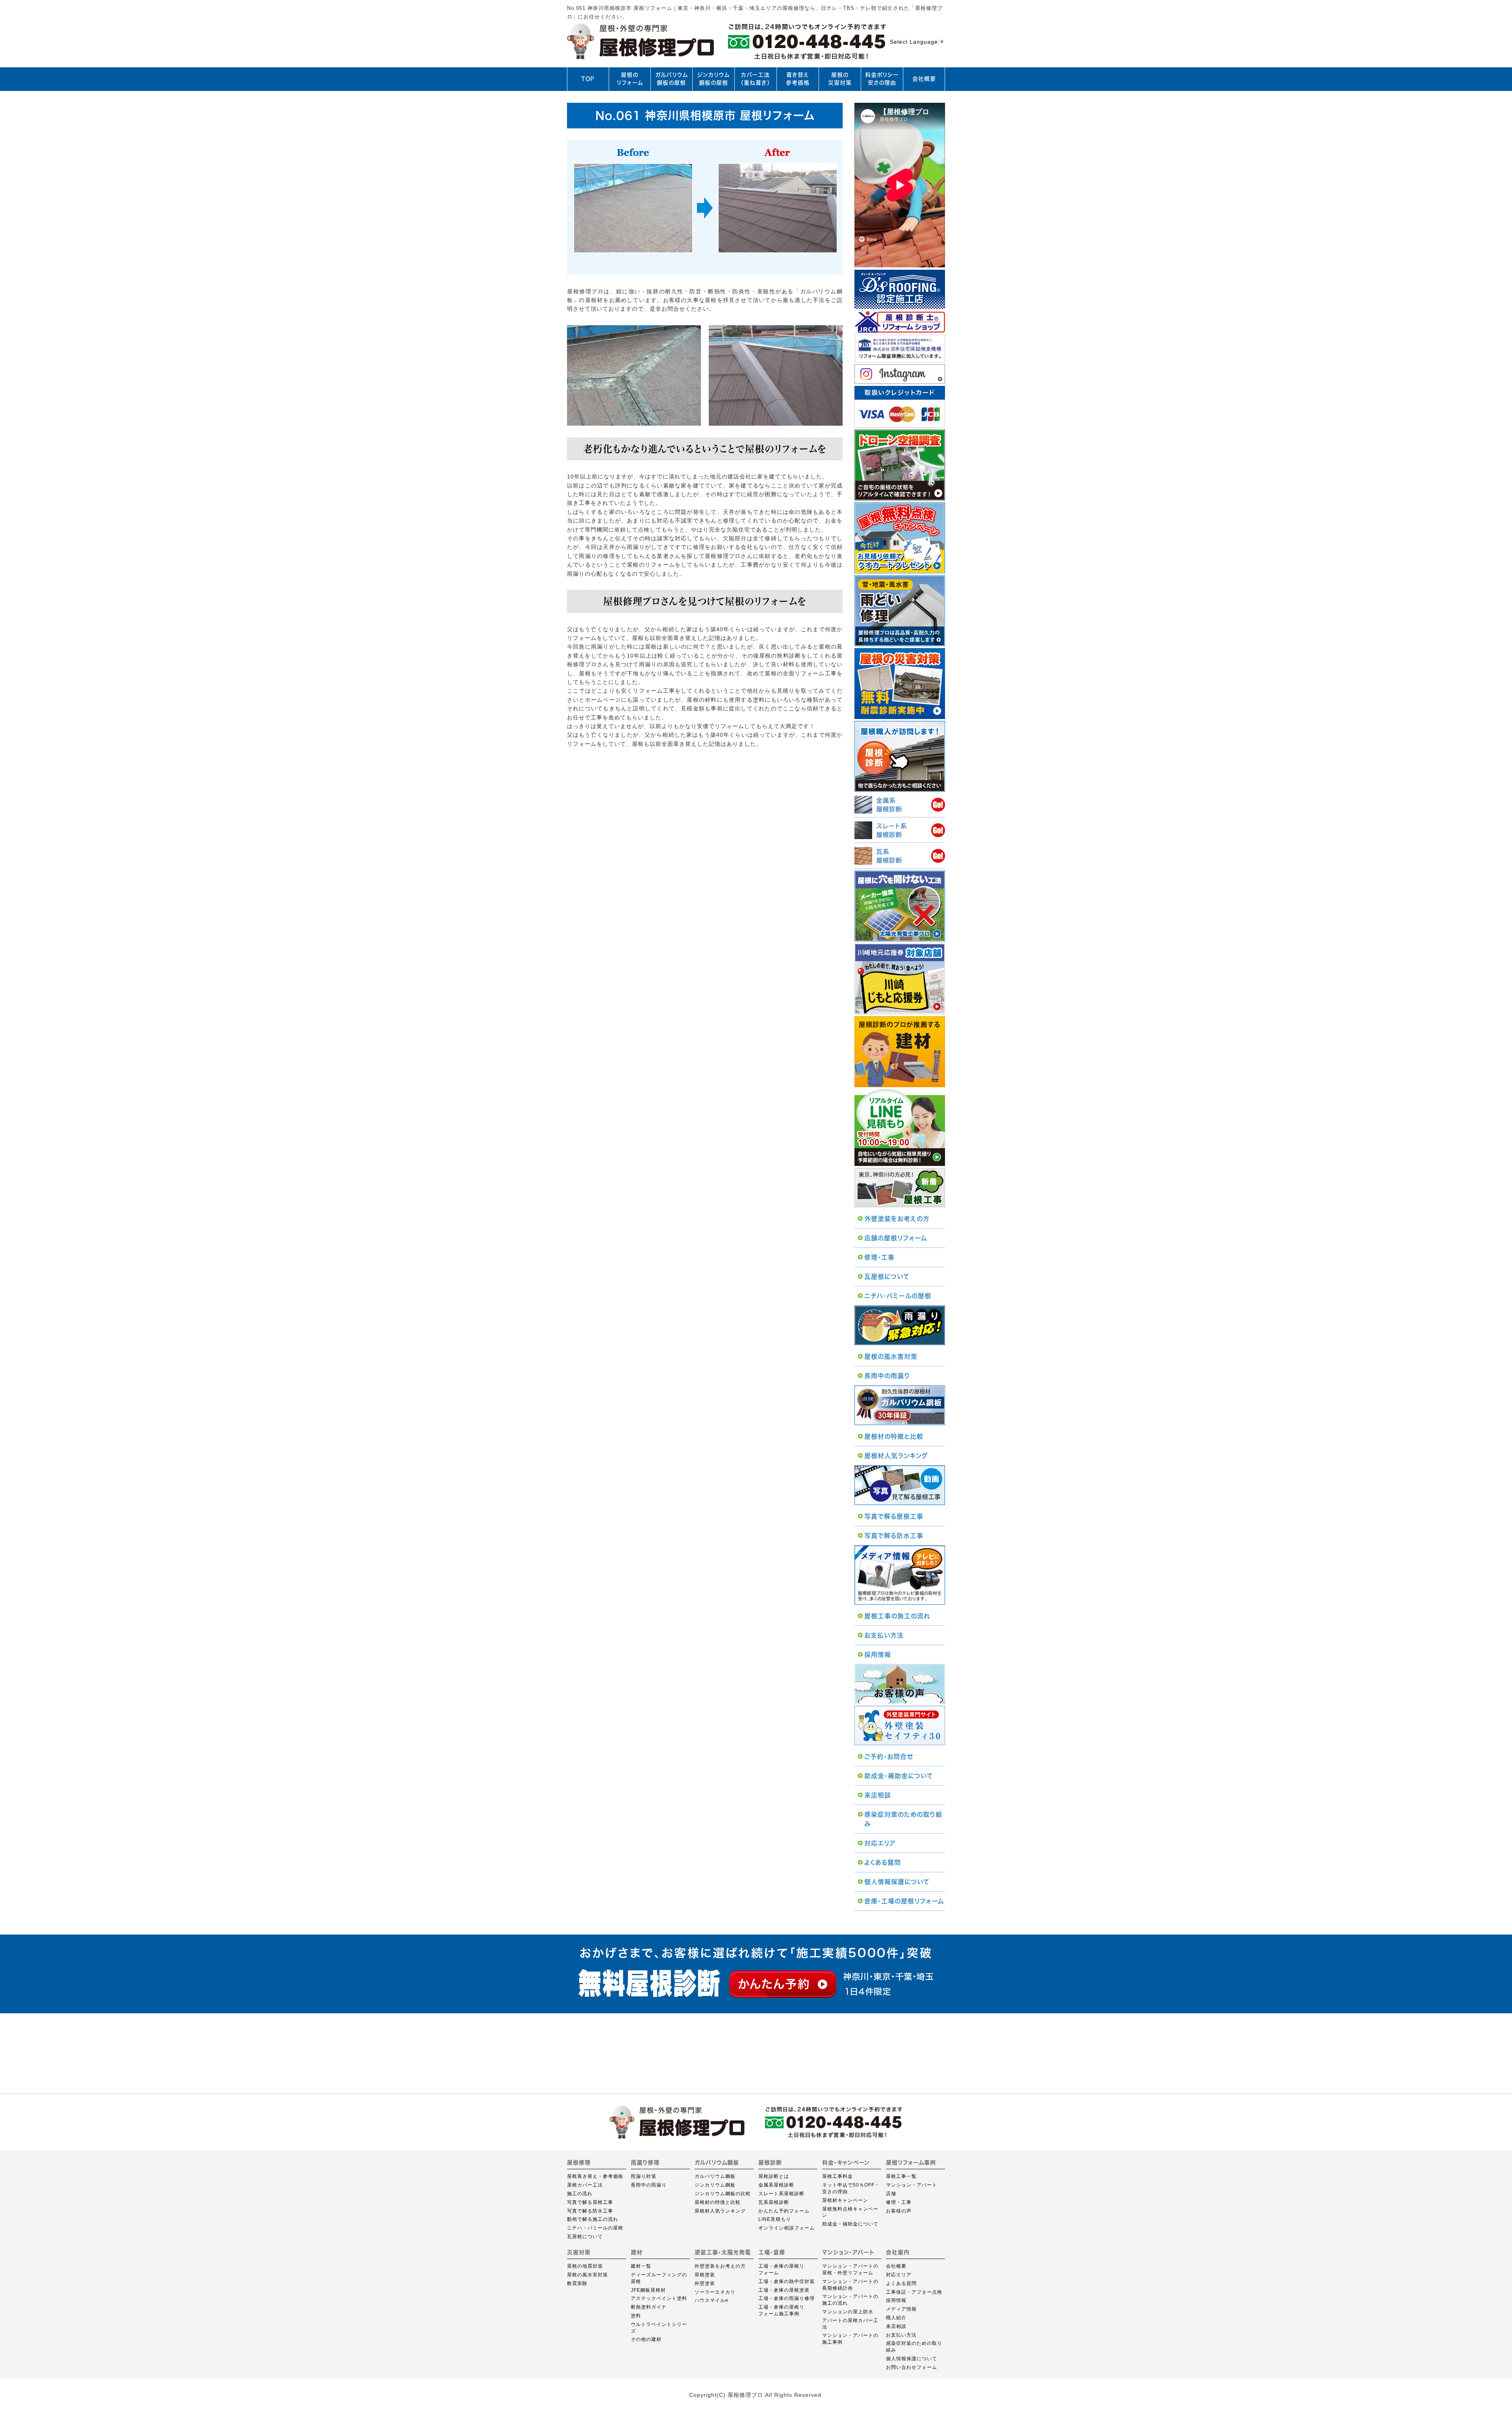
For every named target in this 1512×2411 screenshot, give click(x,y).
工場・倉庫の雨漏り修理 (787, 2298)
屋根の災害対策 (840, 79)
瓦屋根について (887, 1277)
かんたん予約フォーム (784, 2211)
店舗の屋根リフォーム (896, 1238)
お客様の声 (899, 2211)
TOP (588, 79)
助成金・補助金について (899, 1776)
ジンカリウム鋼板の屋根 (713, 79)
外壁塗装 (705, 2283)
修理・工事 (879, 1257)
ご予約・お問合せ (889, 1757)
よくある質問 (883, 1862)
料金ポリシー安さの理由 (882, 79)
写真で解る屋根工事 (894, 1516)
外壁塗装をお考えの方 (897, 1219)
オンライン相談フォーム (787, 2228)
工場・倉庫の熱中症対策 (787, 2281)
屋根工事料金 (838, 2176)
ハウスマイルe (712, 2300)
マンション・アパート (912, 2185)
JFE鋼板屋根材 (648, 2290)
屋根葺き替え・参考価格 (595, 2176)
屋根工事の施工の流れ (897, 1616)
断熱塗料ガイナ (649, 2307)
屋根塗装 (705, 2275)
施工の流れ (580, 2194)
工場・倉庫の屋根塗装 (784, 2290)
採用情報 (878, 1655)
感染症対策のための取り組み (903, 1819)
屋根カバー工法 (585, 2185)
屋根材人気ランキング (896, 1456)
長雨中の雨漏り (887, 1376)
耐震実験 (577, 2283)
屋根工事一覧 (901, 2176)
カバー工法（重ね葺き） (755, 79)
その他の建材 (646, 2339)
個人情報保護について (897, 1882)
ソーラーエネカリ (715, 2292)
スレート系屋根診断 (781, 2194)
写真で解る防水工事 (894, 1536)
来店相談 (878, 1795)
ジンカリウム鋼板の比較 (723, 2194)
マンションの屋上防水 (848, 2312)
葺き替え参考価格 (798, 79)
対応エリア (880, 1843)
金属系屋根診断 (776, 2185)
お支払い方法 (884, 1635)
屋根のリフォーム (630, 79)
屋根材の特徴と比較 (894, 1436)
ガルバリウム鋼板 (715, 2176)
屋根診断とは (774, 2176)
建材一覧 (641, 2266)
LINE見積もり (775, 2219)
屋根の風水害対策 (891, 1357)
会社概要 (924, 79)
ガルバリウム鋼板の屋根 (672, 79)
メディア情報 (901, 2309)
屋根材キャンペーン (845, 2200)
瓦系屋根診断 (774, 2202)
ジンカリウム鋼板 (715, 2185)
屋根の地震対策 (585, 2266)
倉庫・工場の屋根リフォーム (904, 1901)
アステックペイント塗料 (659, 2298)
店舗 (891, 2194)
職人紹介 (896, 2318)
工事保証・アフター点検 (914, 2292)
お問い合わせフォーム (912, 2367)
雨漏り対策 (644, 2176)
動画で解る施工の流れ (593, 2219)
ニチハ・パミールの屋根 (898, 1296)
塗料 (636, 2316)
